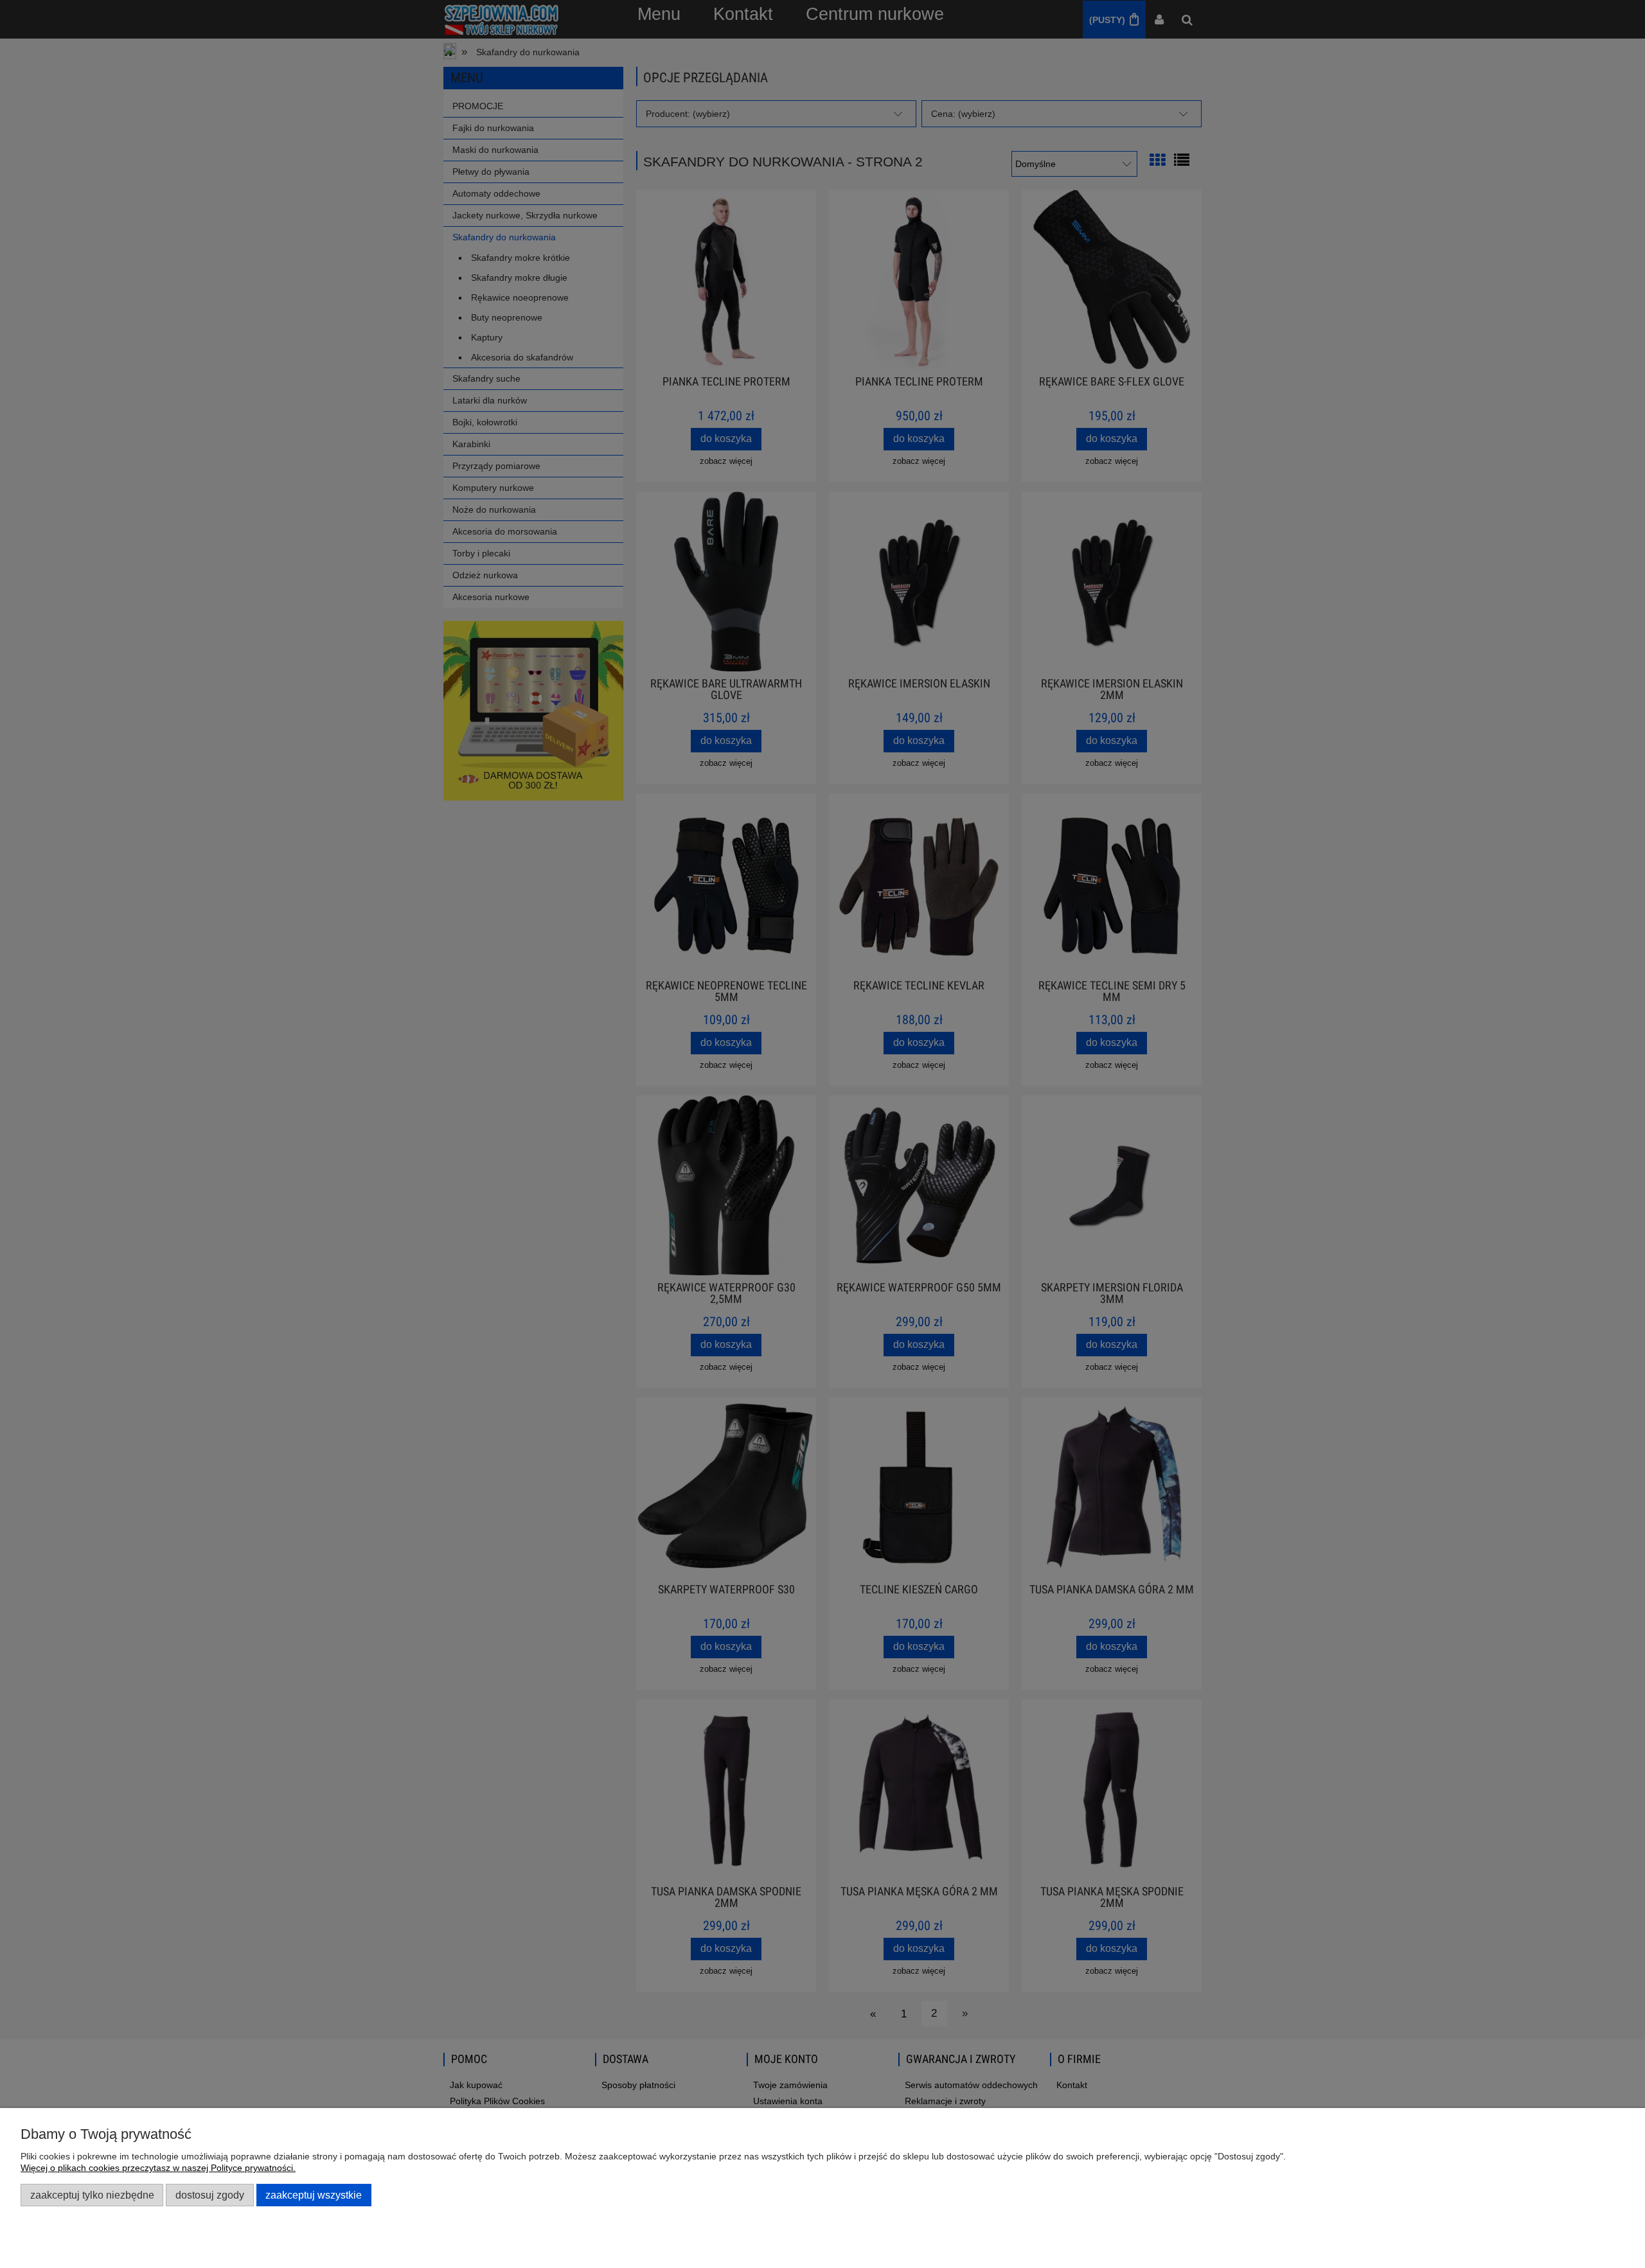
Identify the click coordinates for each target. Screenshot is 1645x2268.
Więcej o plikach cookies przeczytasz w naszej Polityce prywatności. (158, 2168)
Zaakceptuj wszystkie (314, 2195)
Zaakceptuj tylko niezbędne (92, 2195)
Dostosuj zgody (210, 2195)
